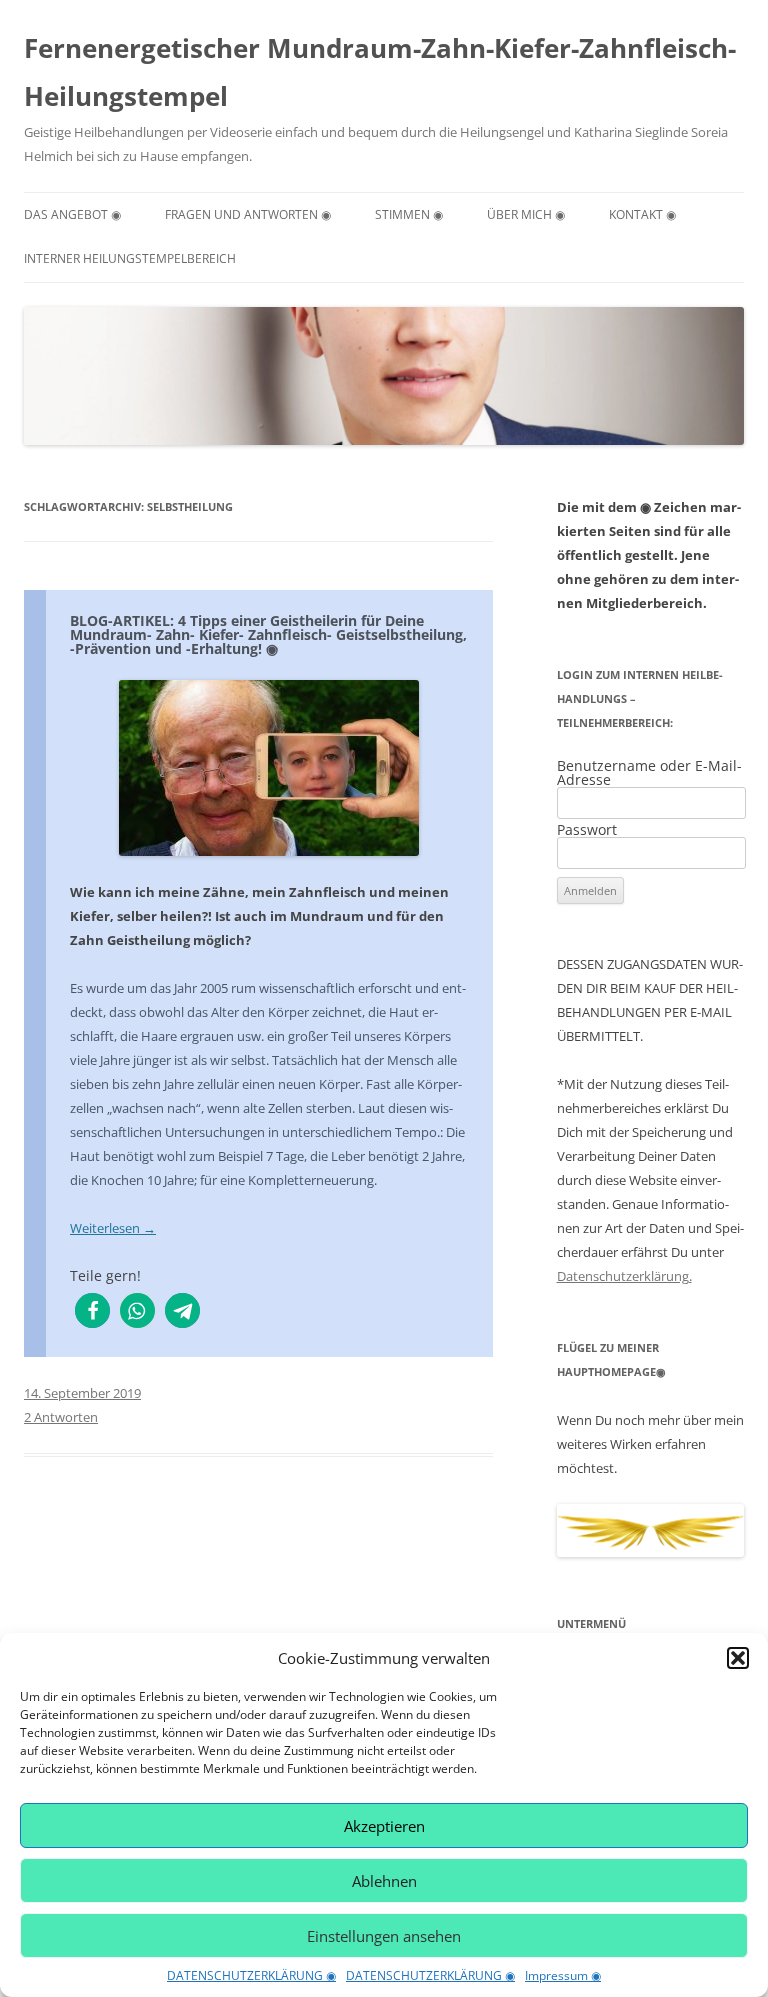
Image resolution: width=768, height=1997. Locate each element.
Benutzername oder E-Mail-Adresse (649, 772)
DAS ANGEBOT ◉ (72, 214)
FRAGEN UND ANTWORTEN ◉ (248, 214)
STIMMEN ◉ (409, 214)
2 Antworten (61, 1417)
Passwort (587, 829)
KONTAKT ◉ (642, 214)
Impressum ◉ (563, 1975)
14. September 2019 (82, 1393)
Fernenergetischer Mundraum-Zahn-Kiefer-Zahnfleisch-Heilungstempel (380, 72)
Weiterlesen (113, 1228)
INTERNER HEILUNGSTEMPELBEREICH (130, 258)
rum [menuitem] (243, 988)
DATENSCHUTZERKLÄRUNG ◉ (251, 1975)
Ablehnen (384, 1881)
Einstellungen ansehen (384, 1936)
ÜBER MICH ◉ (526, 214)
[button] (738, 1658)
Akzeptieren (384, 1826)
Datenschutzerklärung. (624, 1276)
